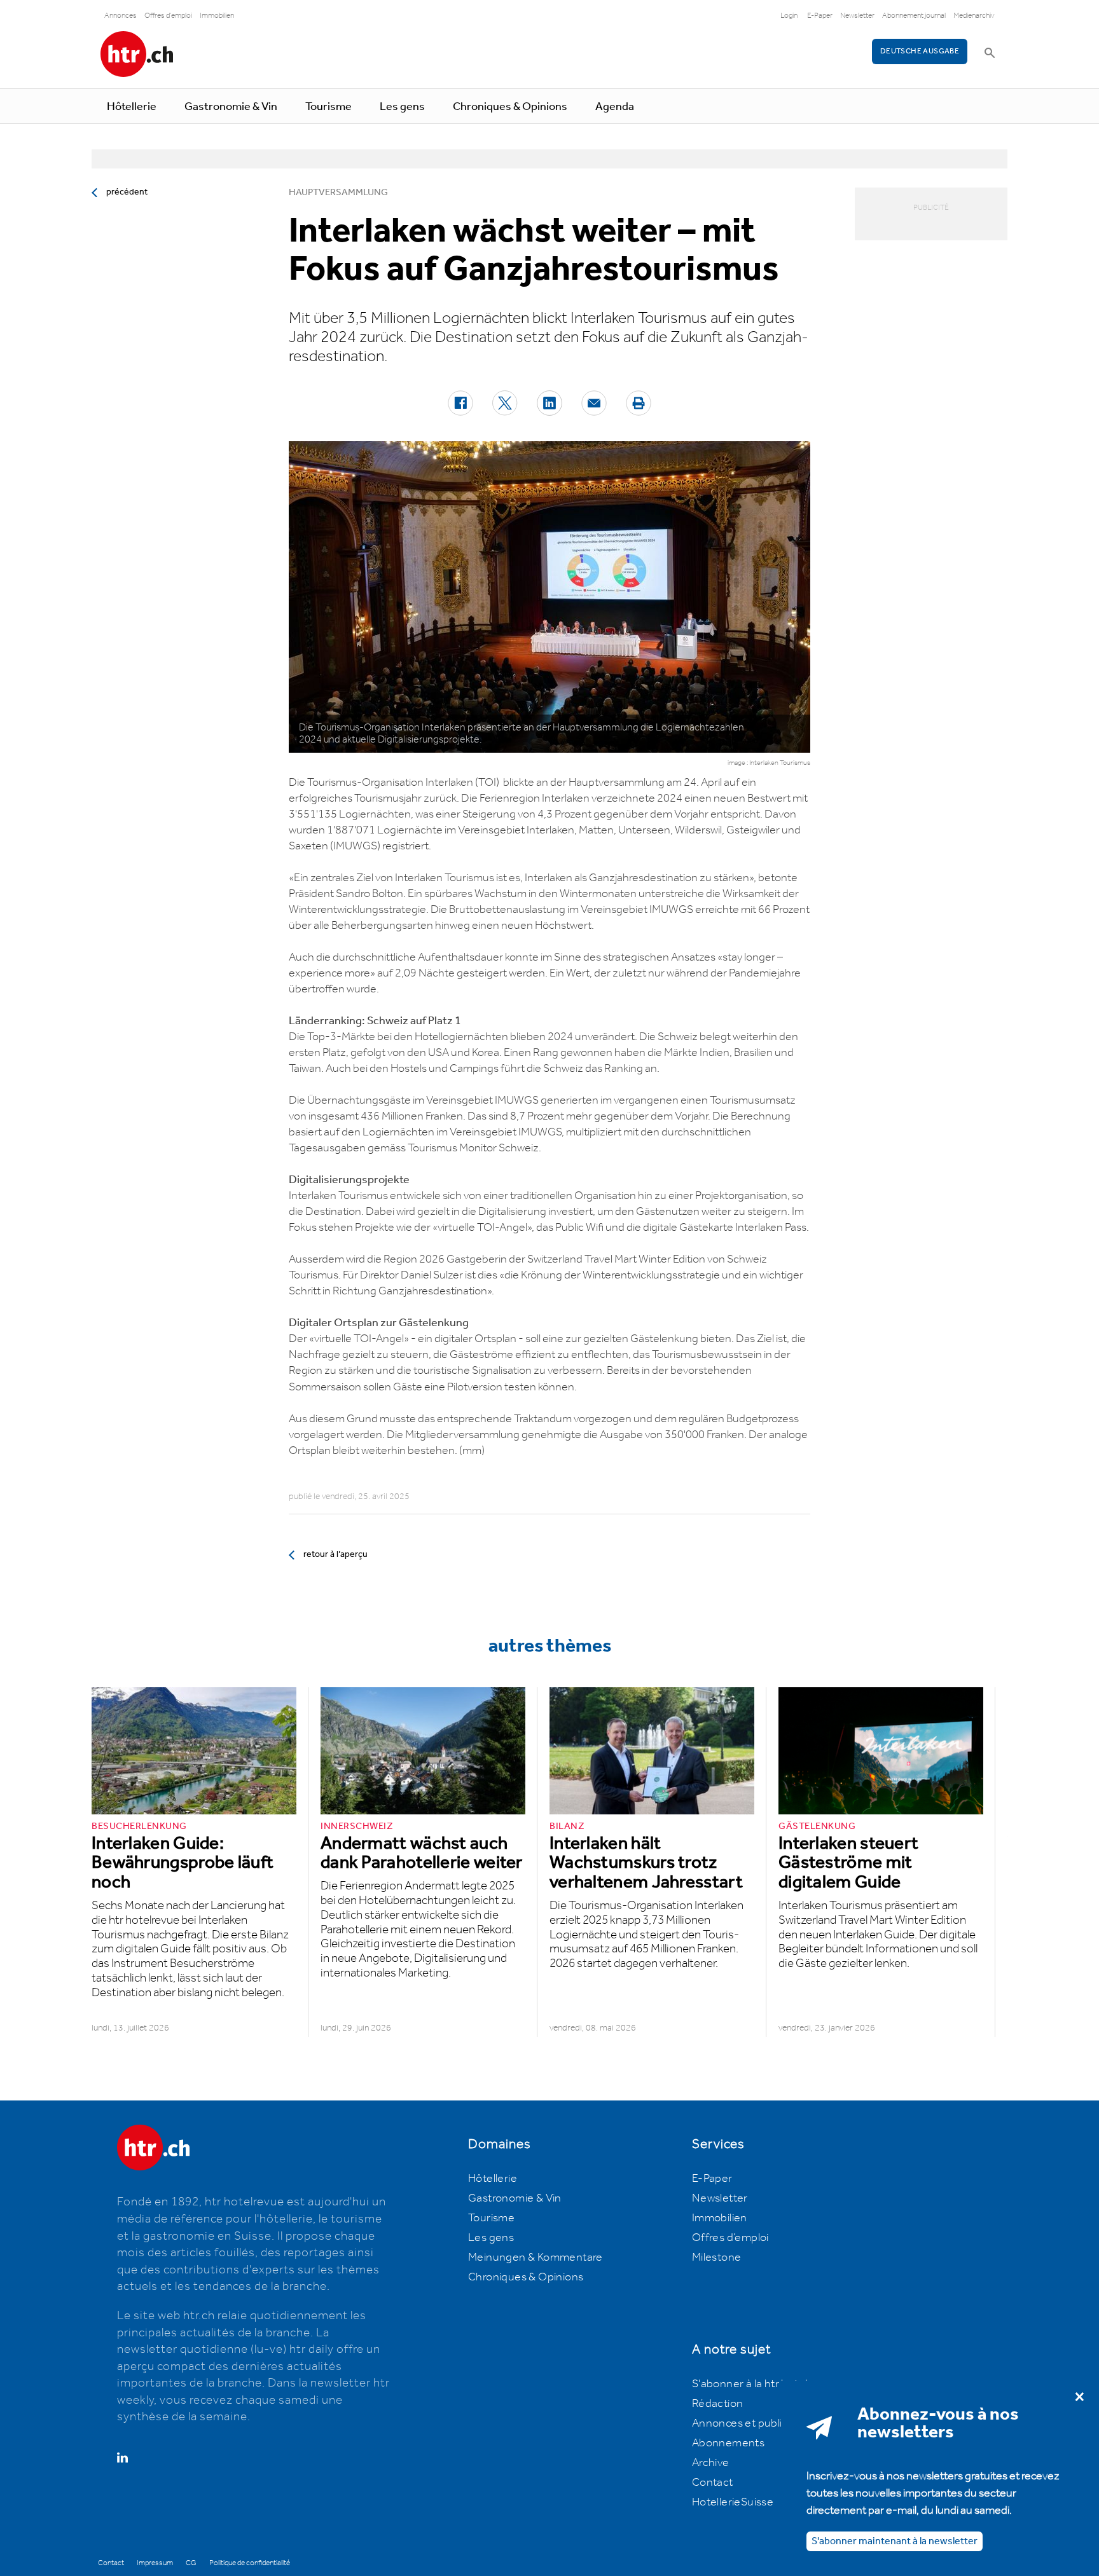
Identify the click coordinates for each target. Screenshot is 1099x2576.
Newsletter (857, 16)
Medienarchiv (974, 16)
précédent (127, 192)
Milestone (717, 2257)
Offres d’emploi (730, 2238)
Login (789, 16)
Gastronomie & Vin (231, 107)
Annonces (121, 16)
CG (191, 2563)
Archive (711, 2463)
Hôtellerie (132, 107)
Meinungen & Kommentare (536, 2257)
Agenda (615, 107)
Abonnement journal (914, 16)
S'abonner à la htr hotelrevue (764, 2384)
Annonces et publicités (749, 2423)
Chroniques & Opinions (510, 107)
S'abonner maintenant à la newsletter (895, 2541)
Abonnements (728, 2443)
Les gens (402, 107)
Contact (713, 2483)
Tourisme (328, 107)
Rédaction (718, 2404)
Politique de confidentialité (250, 2563)
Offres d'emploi (168, 16)
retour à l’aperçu (335, 1554)
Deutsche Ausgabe (920, 51)
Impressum (155, 2563)
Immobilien (217, 16)
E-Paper (820, 16)
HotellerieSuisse (733, 2502)
